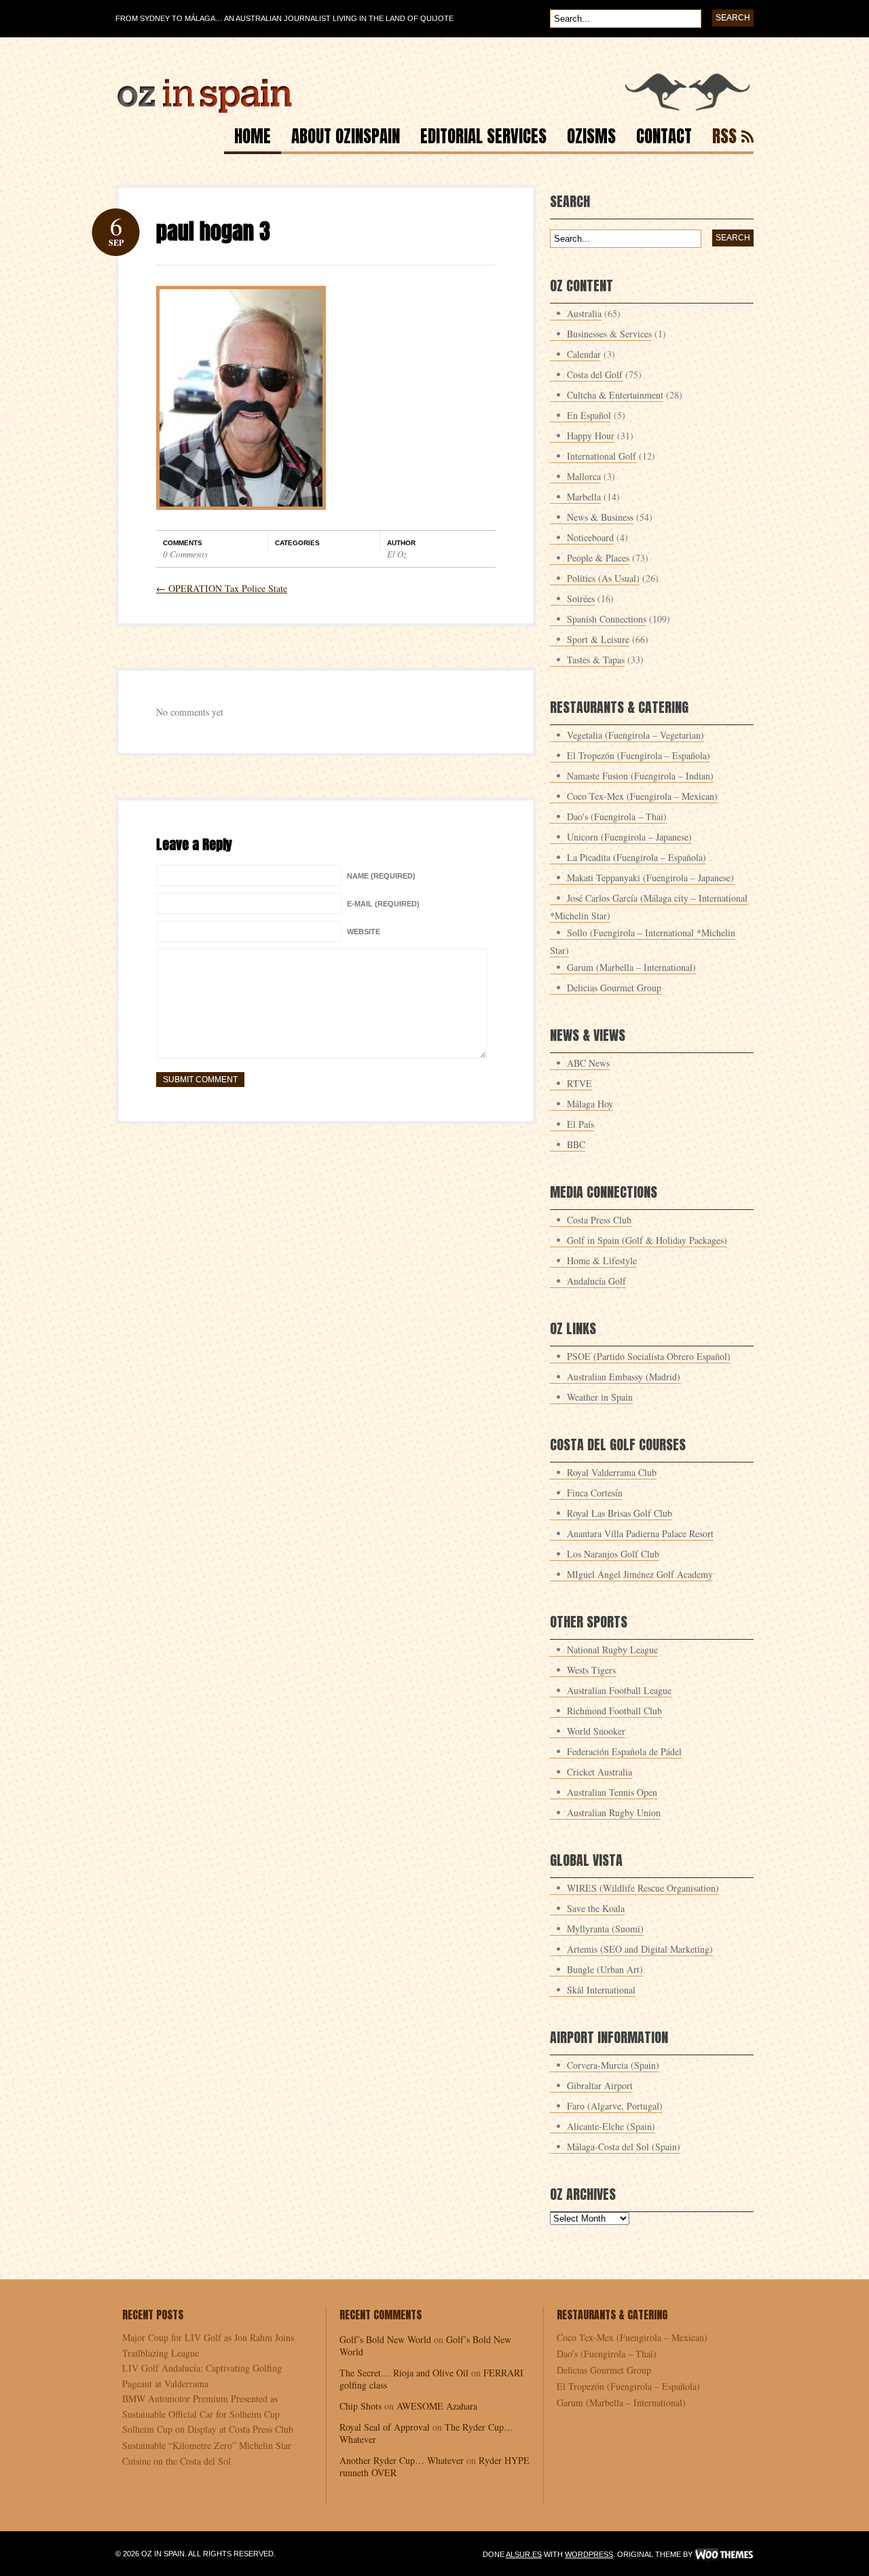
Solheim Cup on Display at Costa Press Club (208, 2429)
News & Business (600, 517)
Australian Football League (619, 1690)
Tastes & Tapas (596, 660)
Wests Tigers (591, 1670)
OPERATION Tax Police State (222, 588)
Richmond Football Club (614, 1711)
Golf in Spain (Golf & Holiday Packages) (647, 1240)
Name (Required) (381, 876)
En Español (589, 415)
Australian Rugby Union (614, 1813)
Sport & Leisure (598, 639)
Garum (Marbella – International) (631, 967)
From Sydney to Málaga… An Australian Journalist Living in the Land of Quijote (284, 18)
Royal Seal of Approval (385, 2427)
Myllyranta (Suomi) (605, 1929)
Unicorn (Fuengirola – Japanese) (629, 837)
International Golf (602, 456)
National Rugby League (612, 1650)
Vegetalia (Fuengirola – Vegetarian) (635, 735)
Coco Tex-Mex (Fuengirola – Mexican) (642, 796)
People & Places (598, 558)
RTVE (579, 1083)
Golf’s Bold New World (385, 2339)
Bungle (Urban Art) (605, 1969)
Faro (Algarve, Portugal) (615, 2106)
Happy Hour (591, 436)
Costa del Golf (595, 374)
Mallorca (584, 476)
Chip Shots (360, 2406)
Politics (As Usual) (603, 578)
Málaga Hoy (590, 1104)
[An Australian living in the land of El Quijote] (434, 110)
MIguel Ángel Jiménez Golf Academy (640, 1574)
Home (253, 138)
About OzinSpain (346, 138)
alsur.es (524, 2554)
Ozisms (591, 138)
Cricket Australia (599, 1772)
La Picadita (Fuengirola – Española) (636, 857)
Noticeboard (590, 537)
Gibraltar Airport (600, 2085)
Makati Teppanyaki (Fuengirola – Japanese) (650, 878)
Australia (584, 313)
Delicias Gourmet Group (614, 988)
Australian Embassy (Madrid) (624, 1377)
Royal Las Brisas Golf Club (620, 1513)
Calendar (584, 354)
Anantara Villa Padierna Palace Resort (640, 1533)
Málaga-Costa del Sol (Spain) (624, 2147)
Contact (664, 138)
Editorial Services (483, 138)
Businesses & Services (609, 334)
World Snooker (596, 1731)
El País (580, 1124)
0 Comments (185, 554)
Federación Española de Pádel (624, 1751)
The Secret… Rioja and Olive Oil (404, 2373)
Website (364, 932)
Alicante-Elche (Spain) (611, 2126)
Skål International (601, 1990)
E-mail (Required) (383, 904)
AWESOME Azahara (437, 2406)
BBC (576, 1144)
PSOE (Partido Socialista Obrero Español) (649, 1356)
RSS (724, 138)
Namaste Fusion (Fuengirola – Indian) (640, 776)
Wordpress (589, 2554)
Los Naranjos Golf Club (613, 1554)
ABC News (588, 1063)
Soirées (581, 599)
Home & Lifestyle (602, 1261)
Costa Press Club (599, 1220)
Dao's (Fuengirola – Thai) (617, 816)
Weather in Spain (600, 1397)
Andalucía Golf (596, 1281)
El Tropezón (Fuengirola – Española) (639, 755)
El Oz (397, 554)
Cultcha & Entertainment (615, 395)
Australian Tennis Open (612, 1792)
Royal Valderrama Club (612, 1472)
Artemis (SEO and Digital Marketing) (640, 1949)
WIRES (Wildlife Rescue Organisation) (643, 1888)
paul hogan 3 (213, 231)
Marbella (584, 497)
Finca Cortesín (595, 1493)
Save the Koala (596, 1908)
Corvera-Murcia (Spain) (613, 2065)
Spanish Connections (607, 619)
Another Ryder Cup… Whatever (402, 2460)
